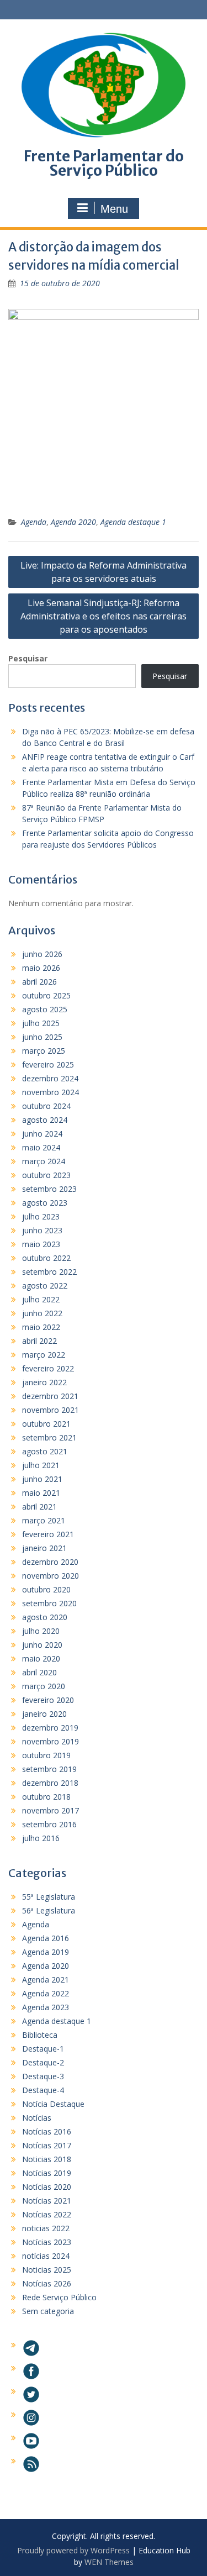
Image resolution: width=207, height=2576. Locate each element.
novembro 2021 (51, 1410)
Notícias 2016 (47, 2131)
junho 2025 (42, 1037)
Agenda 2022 (46, 1993)
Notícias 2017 (47, 2145)
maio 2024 (41, 1147)
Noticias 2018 (47, 2159)
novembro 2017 (51, 1810)
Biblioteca (40, 2035)
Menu (114, 209)
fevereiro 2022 (48, 1368)
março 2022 (44, 1355)
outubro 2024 (46, 1106)
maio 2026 (41, 968)
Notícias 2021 (47, 2201)
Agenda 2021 (46, 1980)
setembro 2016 (49, 1824)
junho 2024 (42, 1134)
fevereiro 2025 (48, 1064)
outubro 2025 (46, 995)
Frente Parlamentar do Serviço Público (104, 163)
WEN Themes (109, 2562)
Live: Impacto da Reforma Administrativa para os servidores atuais (104, 572)
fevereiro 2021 (48, 1534)
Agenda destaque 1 (133, 522)
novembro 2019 (51, 1741)
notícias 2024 (46, 2256)
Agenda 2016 (46, 1938)
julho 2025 (41, 1023)
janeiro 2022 (44, 1382)
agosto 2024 (45, 1120)
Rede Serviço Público (59, 2297)
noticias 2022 (46, 2228)
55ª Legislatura (49, 1897)
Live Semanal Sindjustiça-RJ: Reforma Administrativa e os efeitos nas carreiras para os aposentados (104, 616)
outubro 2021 (46, 1424)
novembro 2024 (51, 1092)
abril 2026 (39, 982)
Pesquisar (28, 658)
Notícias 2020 (47, 2187)
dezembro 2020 (50, 1562)
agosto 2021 (45, 1451)
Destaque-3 (43, 2076)
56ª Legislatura (49, 1910)
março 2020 (44, 1686)
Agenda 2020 (73, 522)
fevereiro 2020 (48, 1700)
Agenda (34, 522)
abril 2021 (39, 1507)
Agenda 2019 (46, 1952)
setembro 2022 (49, 1272)
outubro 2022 (46, 1258)
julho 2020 (41, 1631)
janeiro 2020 (44, 1714)
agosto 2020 (45, 1617)
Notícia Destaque (53, 2104)
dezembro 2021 (50, 1396)
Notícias (37, 2118)
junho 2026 (42, 954)
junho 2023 (42, 1230)
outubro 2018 (46, 1797)
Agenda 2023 (46, 2007)
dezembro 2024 (50, 1078)
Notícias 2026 (47, 2283)
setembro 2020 (49, 1603)
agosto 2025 (45, 1009)
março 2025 (44, 1051)
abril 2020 (39, 1672)
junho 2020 (42, 1645)
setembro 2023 (49, 1189)
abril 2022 (39, 1341)
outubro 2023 (46, 1175)
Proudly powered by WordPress (73, 2550)
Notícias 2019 (47, 2173)
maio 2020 (41, 1658)
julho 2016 (41, 1838)
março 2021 (44, 1520)
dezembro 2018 (50, 1783)
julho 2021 (41, 1465)
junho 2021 (42, 1479)
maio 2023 (41, 1244)
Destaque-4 (43, 2090)
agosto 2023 (45, 1203)
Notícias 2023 (47, 2242)
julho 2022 (41, 1299)
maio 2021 (41, 1493)
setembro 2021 (49, 1437)
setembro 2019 (49, 1769)
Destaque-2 (43, 2062)
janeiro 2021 (44, 1548)
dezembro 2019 (50, 1728)
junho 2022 (42, 1313)
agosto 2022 (45, 1286)
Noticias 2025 (47, 2270)
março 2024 (44, 1161)
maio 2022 (41, 1327)
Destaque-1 (43, 2049)
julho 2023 (41, 1216)
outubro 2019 (46, 1755)
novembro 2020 (51, 1576)
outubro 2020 (46, 1589)
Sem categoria (48, 2311)
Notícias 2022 (47, 2214)
